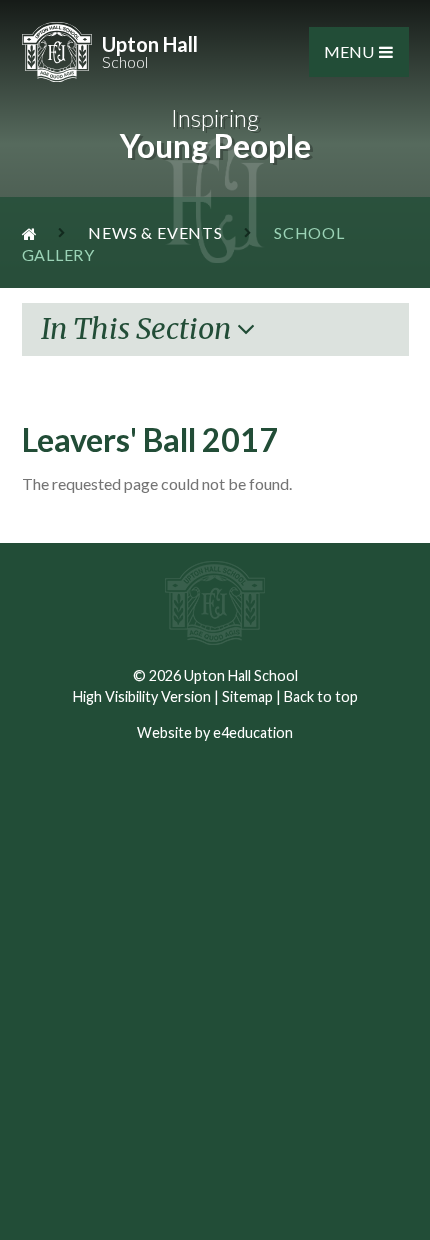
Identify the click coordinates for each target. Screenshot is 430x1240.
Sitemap (247, 696)
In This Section (139, 329)
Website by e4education (215, 732)
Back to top (321, 696)
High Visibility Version (142, 696)
